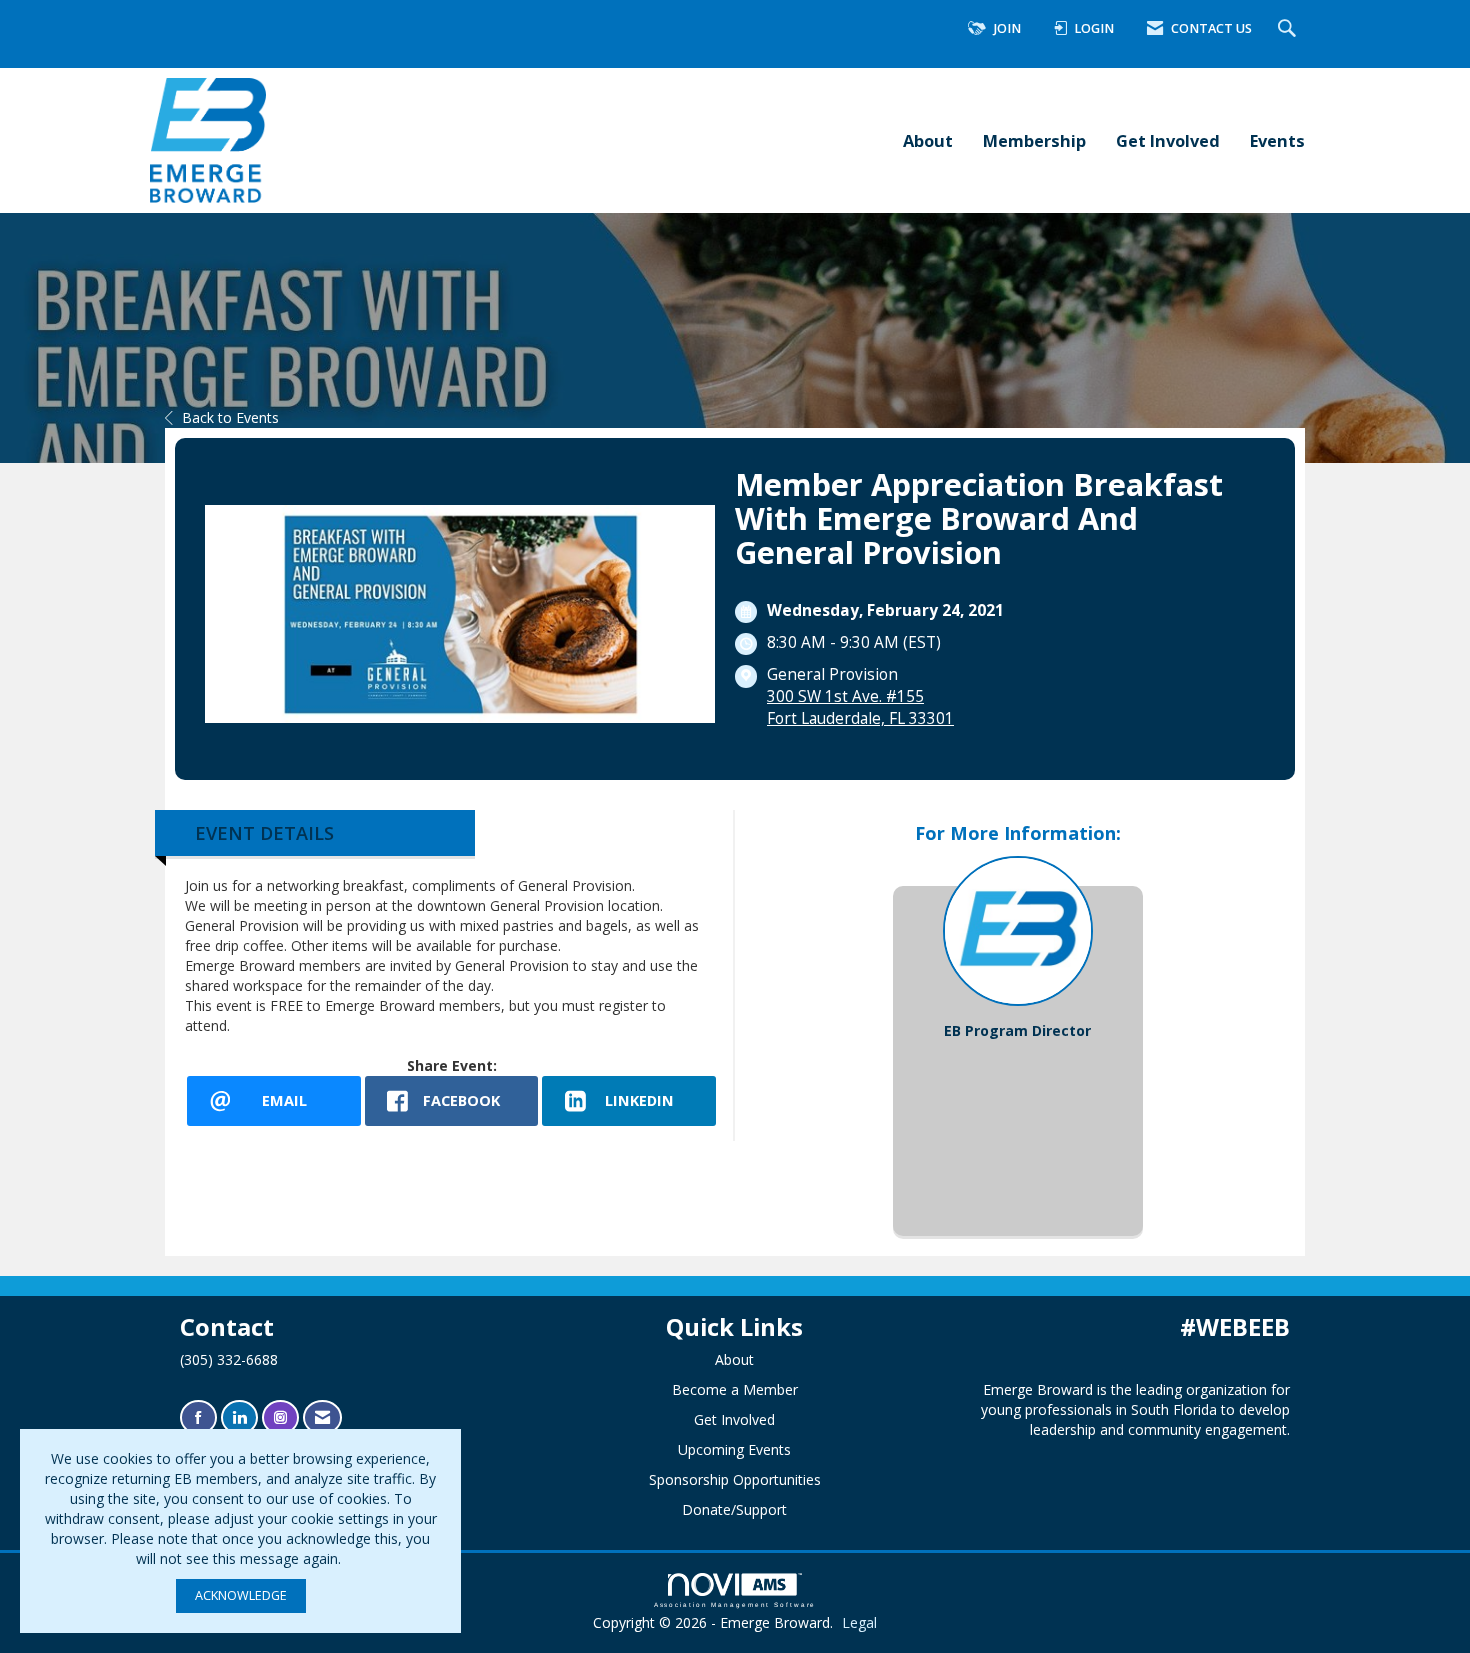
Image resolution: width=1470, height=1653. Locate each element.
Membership (1034, 140)
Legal (859, 1622)
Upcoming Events (734, 1449)
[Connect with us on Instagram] (280, 1417)
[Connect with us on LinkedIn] (239, 1417)
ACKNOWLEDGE (241, 1595)
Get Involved (1168, 140)
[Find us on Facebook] (198, 1417)
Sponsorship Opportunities (735, 1479)
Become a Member (735, 1389)
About (928, 140)
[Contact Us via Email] (322, 1417)
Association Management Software (735, 1604)
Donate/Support (734, 1509)
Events (1277, 140)
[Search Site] (1289, 29)
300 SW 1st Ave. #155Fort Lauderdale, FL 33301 (860, 707)
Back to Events (230, 417)
